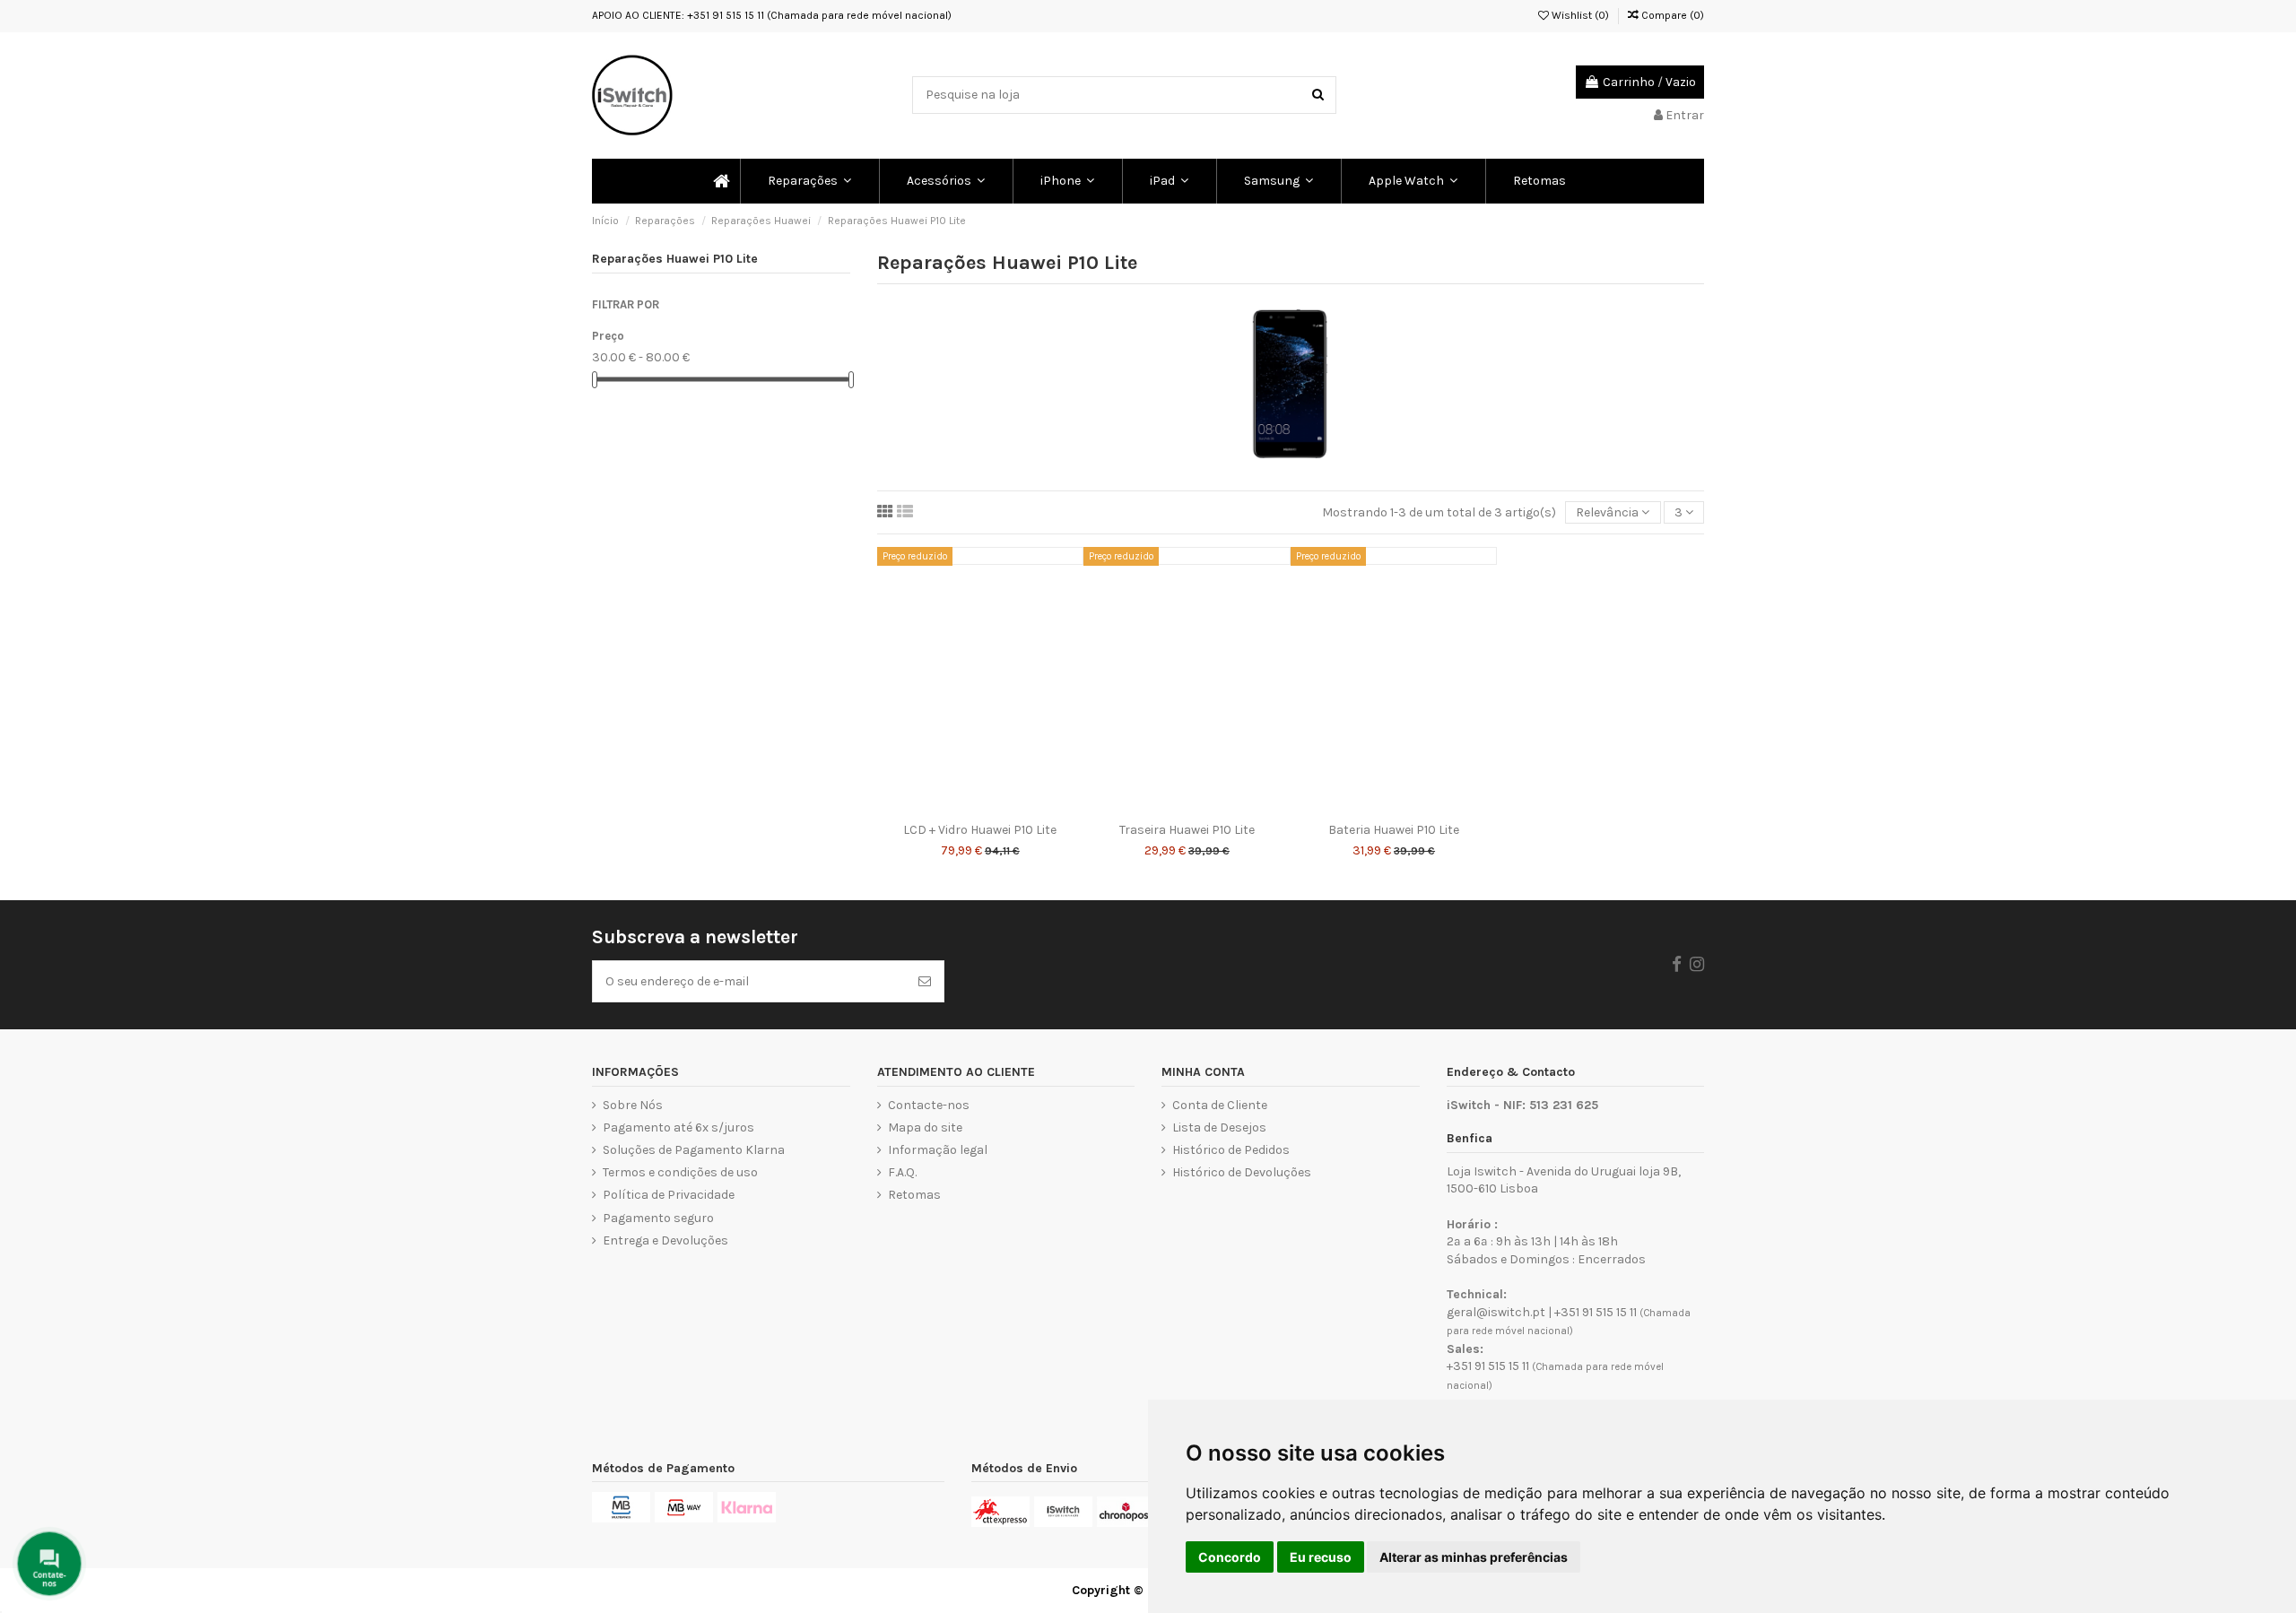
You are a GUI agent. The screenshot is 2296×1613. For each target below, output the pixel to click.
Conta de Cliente (1220, 1105)
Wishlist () (1579, 15)
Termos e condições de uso (680, 1172)
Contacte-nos (929, 1105)
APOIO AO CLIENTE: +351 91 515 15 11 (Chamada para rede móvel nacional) (772, 15)
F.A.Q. (902, 1172)
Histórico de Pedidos (1231, 1150)
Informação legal (938, 1150)
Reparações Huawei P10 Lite (675, 259)
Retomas (914, 1195)
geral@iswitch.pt (1496, 1312)
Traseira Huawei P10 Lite (1187, 830)
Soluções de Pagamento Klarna (694, 1150)
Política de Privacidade (669, 1195)
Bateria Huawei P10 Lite (1394, 830)
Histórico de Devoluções (1242, 1172)
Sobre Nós (633, 1105)
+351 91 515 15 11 (1596, 1312)
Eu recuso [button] (1321, 1557)
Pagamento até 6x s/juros (678, 1127)
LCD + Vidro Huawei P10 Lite (980, 830)
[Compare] (980, 808)
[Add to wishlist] (955, 808)
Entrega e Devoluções (665, 1240)
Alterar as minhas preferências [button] (1474, 1557)
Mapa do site (925, 1127)
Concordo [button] (1230, 1557)
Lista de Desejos (1219, 1127)
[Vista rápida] (1005, 808)
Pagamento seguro (658, 1218)
